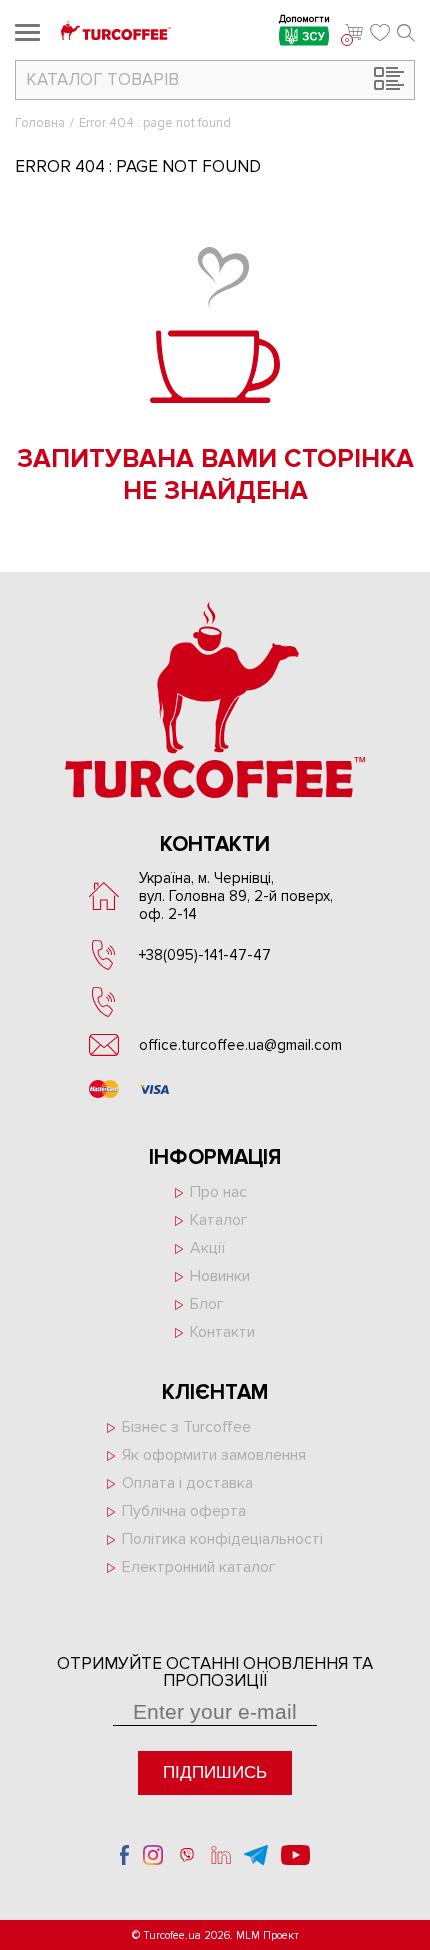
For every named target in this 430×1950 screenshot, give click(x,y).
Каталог (219, 1220)
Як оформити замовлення (214, 1455)
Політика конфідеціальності (222, 1539)
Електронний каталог (199, 1567)
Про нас (218, 1192)
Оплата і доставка (187, 1483)
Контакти (222, 1332)
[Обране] (380, 33)
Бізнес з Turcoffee (186, 1427)
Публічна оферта (184, 1511)
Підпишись (215, 1772)
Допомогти (304, 20)
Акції (207, 1248)
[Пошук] (406, 33)
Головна (40, 123)
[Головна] (116, 32)
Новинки (220, 1276)
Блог (207, 1304)
